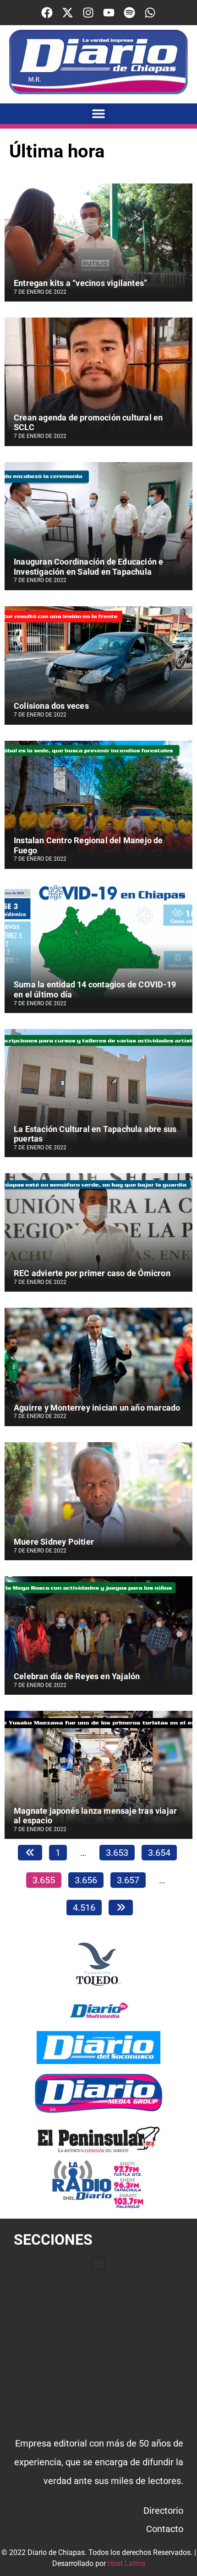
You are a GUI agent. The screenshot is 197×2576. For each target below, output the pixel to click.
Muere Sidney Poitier (54, 1542)
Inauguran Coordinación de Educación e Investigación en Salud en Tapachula (88, 567)
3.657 (128, 1879)
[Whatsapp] (150, 13)
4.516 (84, 1906)
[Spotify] (129, 13)
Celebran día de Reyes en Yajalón (77, 1676)
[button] (99, 114)
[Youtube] (109, 13)
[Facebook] (47, 13)
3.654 (159, 1851)
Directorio (163, 2511)
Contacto (165, 2529)
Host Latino (126, 2563)
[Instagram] (88, 13)
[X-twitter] (68, 13)
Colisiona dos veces (51, 706)
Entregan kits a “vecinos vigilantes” (80, 283)
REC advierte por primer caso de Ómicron (92, 1273)
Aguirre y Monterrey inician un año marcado (97, 1408)
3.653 (117, 1851)
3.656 (86, 1879)
